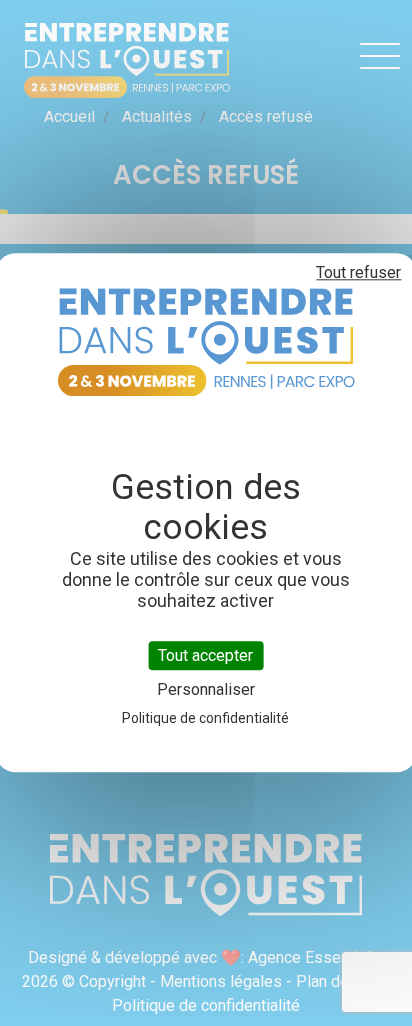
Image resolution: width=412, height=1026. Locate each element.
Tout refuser (358, 272)
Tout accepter (205, 655)
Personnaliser (206, 690)
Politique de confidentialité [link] (205, 719)
